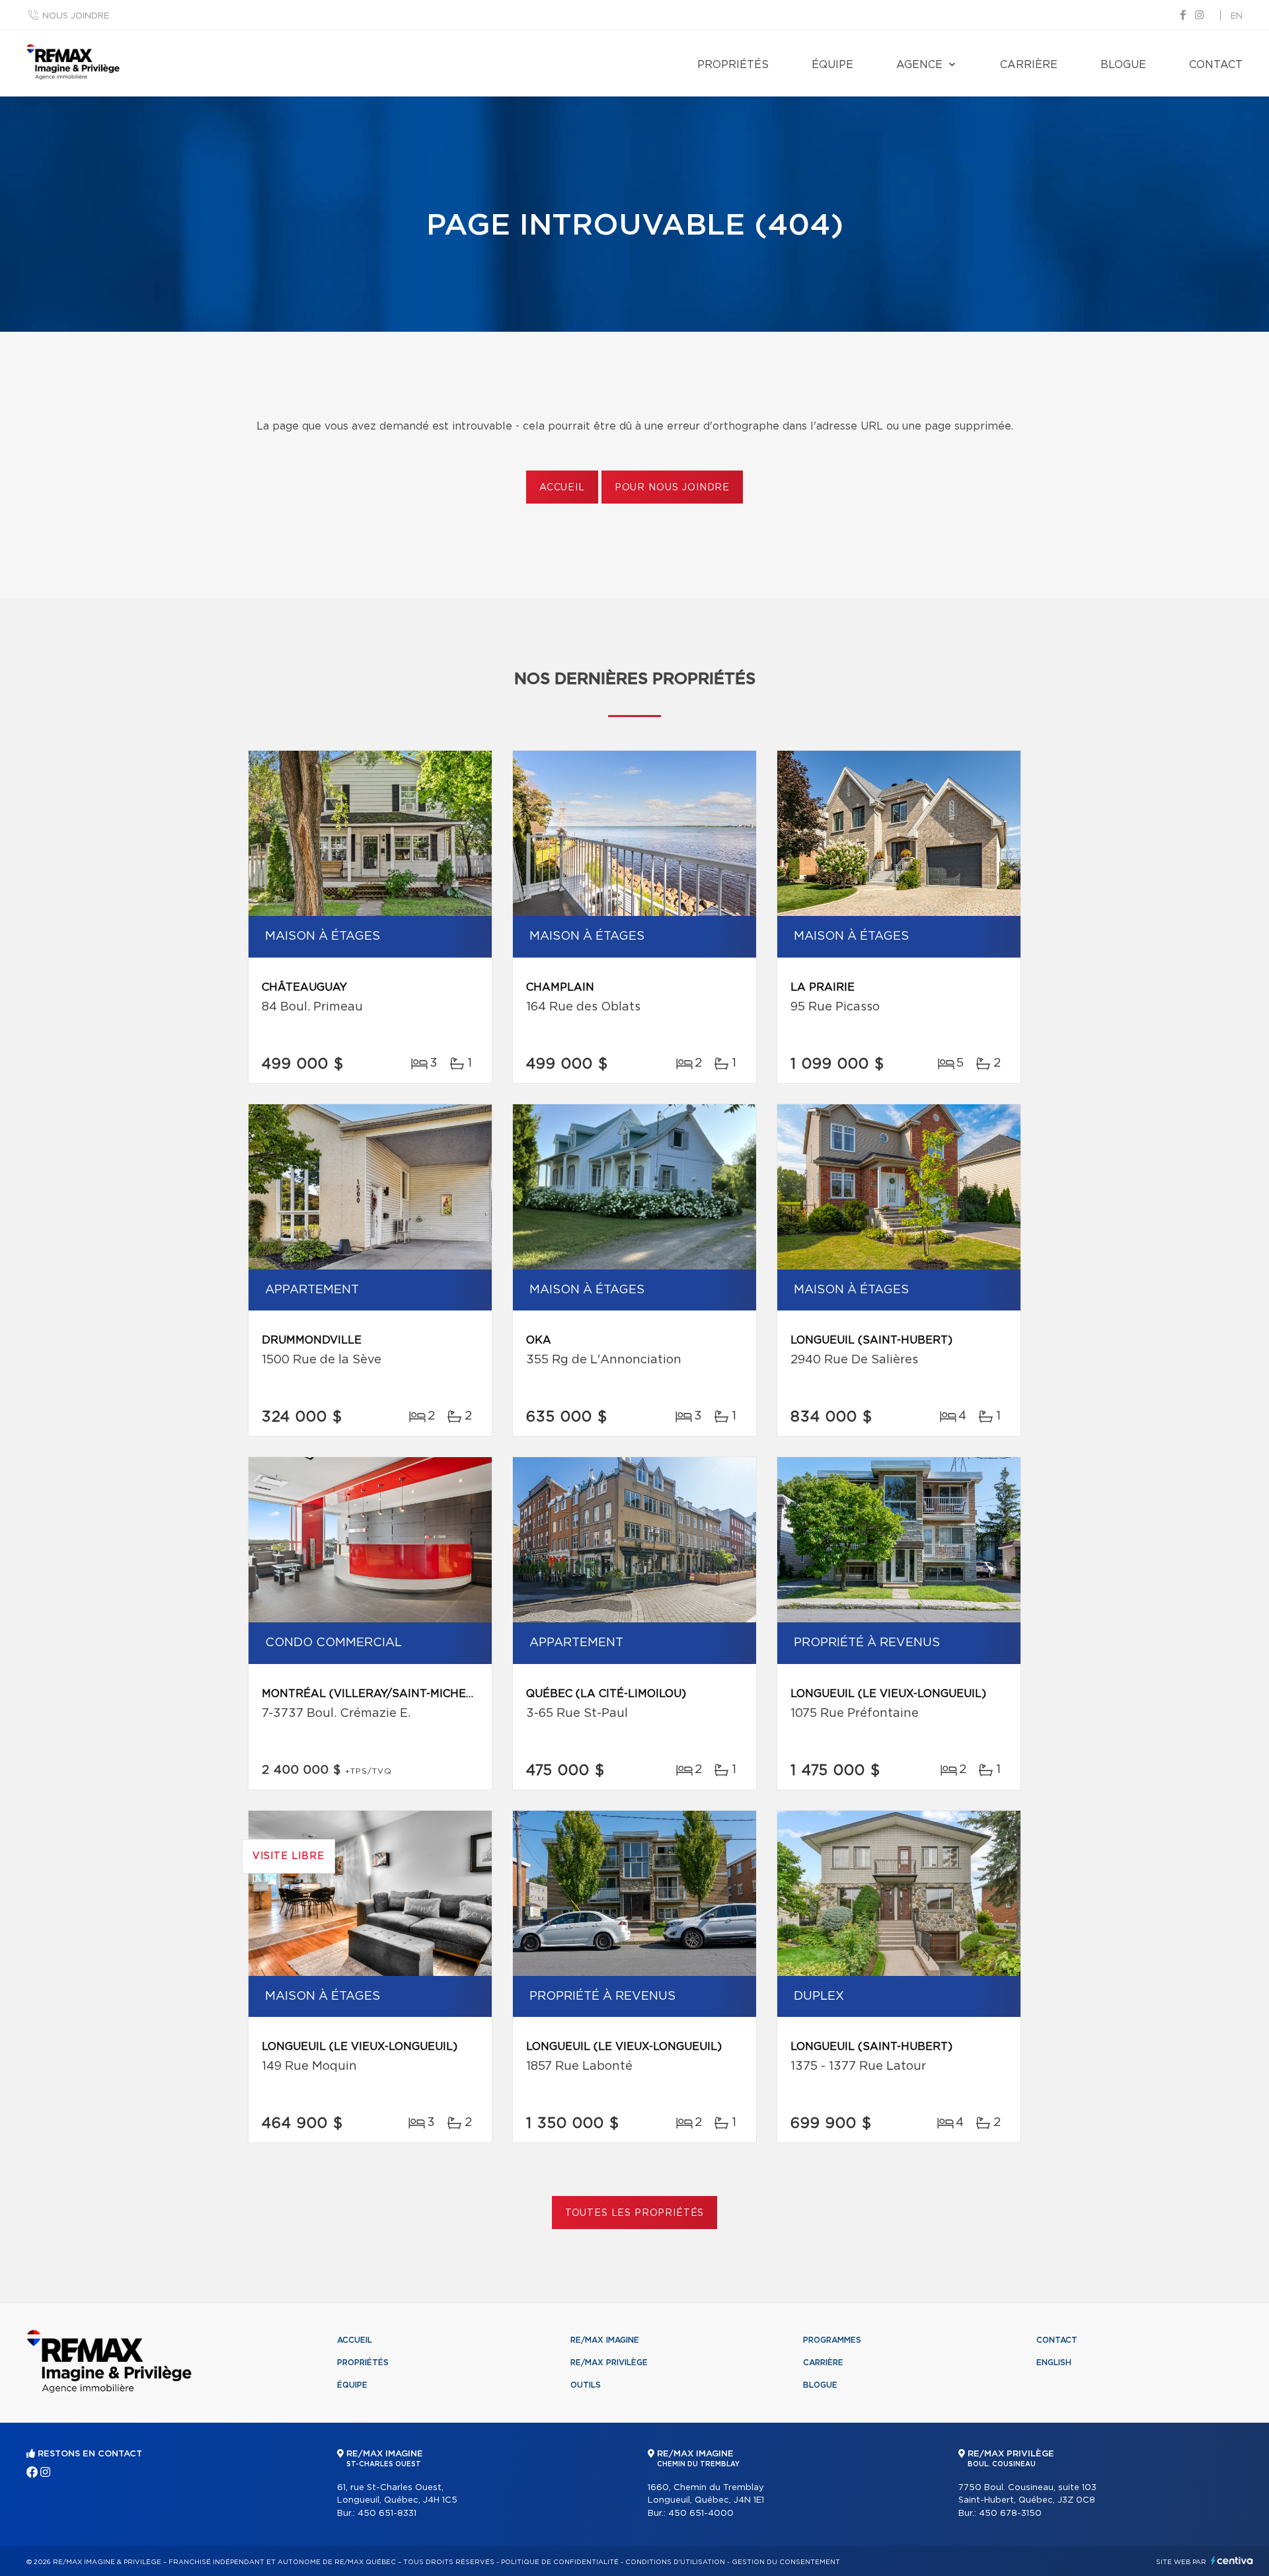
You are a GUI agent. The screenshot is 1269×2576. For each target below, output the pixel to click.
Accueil (562, 488)
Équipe (832, 65)
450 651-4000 (701, 2514)
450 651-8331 (387, 2514)
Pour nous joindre (672, 488)
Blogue (1123, 65)
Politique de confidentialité (560, 2562)
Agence (919, 65)
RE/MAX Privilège (609, 2363)
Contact (1216, 65)
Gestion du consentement (786, 2562)
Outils (586, 2385)
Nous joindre (76, 16)
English (1054, 2363)
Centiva (1232, 2560)
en (1237, 16)
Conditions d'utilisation (675, 2562)
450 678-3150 (1010, 2514)
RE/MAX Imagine (605, 2340)
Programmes (832, 2340)
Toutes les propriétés (635, 2213)
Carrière (1029, 65)
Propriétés (733, 65)
